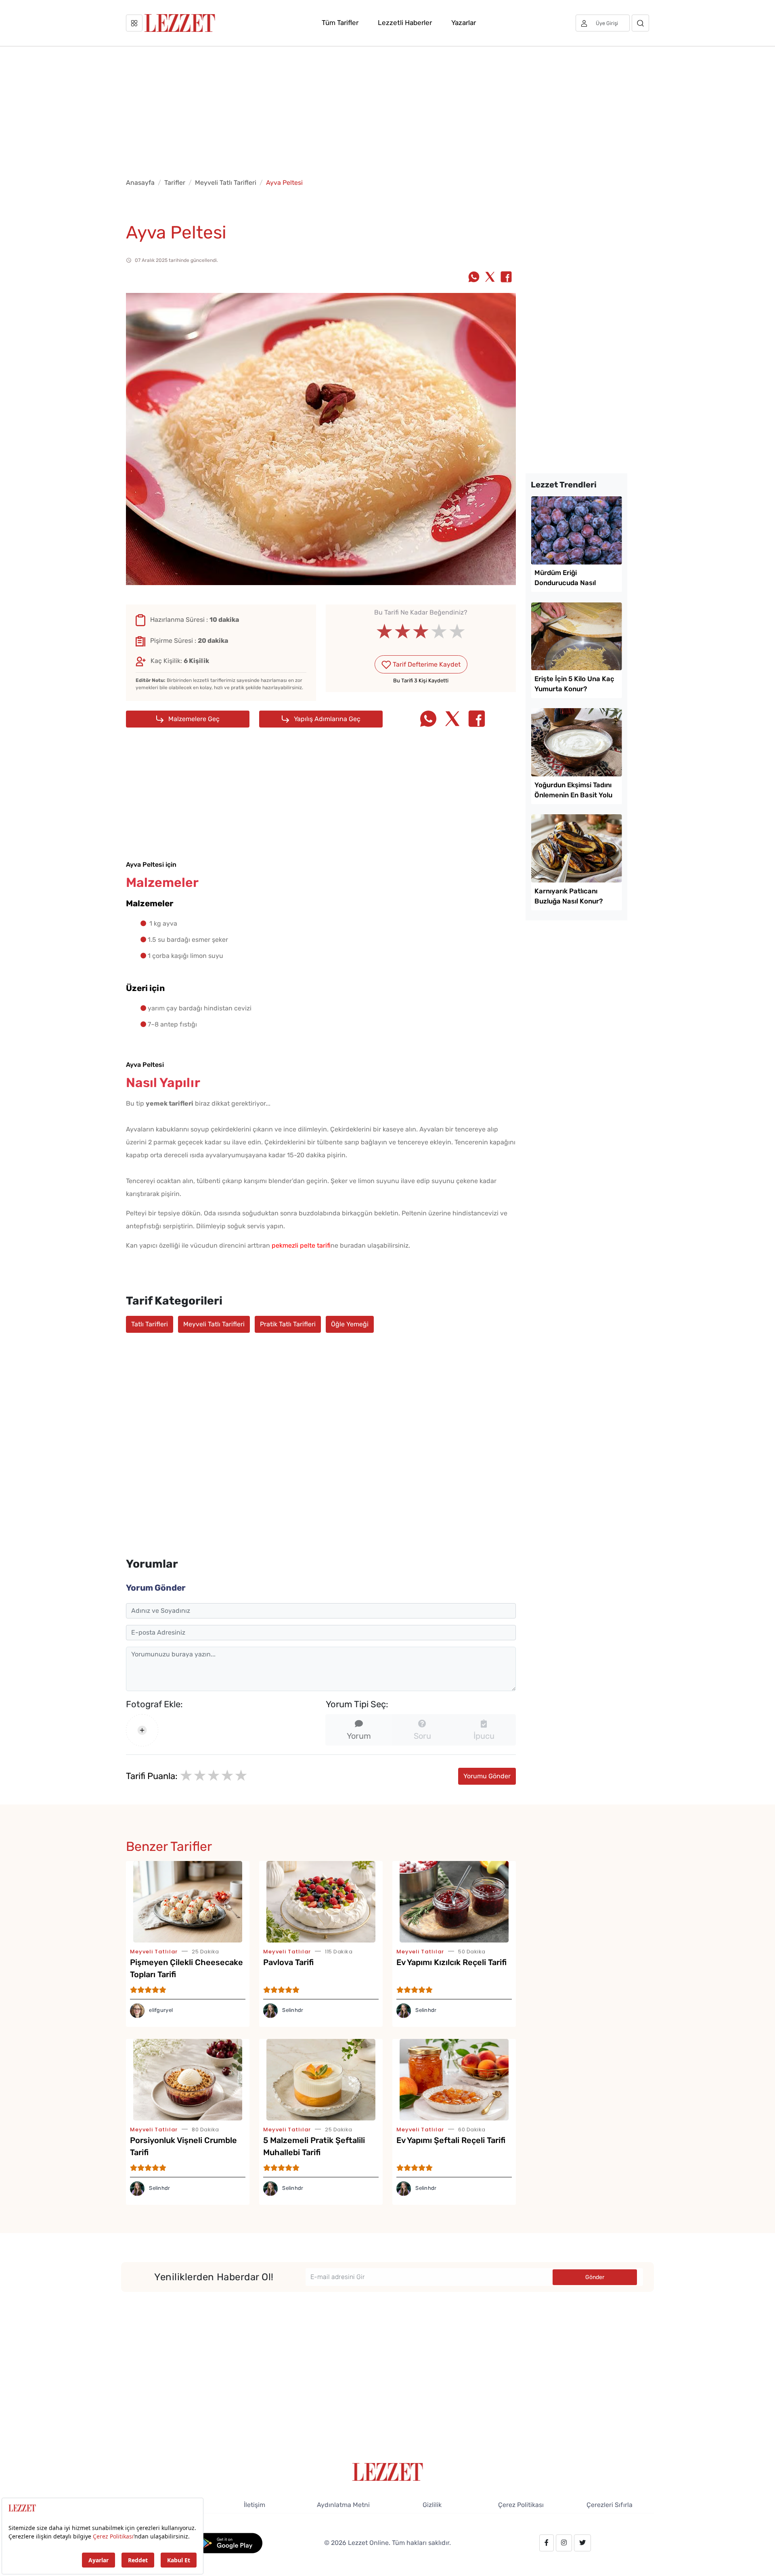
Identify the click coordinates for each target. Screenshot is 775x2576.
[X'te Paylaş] (490, 278)
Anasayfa (140, 183)
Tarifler (175, 183)
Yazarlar (464, 23)
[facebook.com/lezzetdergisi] (547, 2543)
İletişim (254, 2505)
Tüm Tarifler (340, 23)
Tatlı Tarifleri (150, 1324)
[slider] (421, 631)
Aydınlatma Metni (343, 2505)
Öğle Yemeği (350, 1324)
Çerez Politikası (521, 2505)
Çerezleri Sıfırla (610, 2505)
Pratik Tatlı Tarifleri (288, 1324)
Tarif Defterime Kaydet (426, 664)
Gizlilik (432, 2505)
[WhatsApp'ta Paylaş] (474, 278)
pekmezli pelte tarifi (301, 1245)
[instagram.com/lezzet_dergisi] (564, 2543)
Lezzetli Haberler (405, 23)
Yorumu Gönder (487, 1776)
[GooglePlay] (229, 2542)
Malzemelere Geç (193, 719)
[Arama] (640, 23)
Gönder (595, 2277)
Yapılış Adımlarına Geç (326, 719)
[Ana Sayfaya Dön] (388, 2471)
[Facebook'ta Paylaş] (506, 278)
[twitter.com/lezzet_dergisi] (582, 2543)
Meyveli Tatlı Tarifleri (226, 183)
